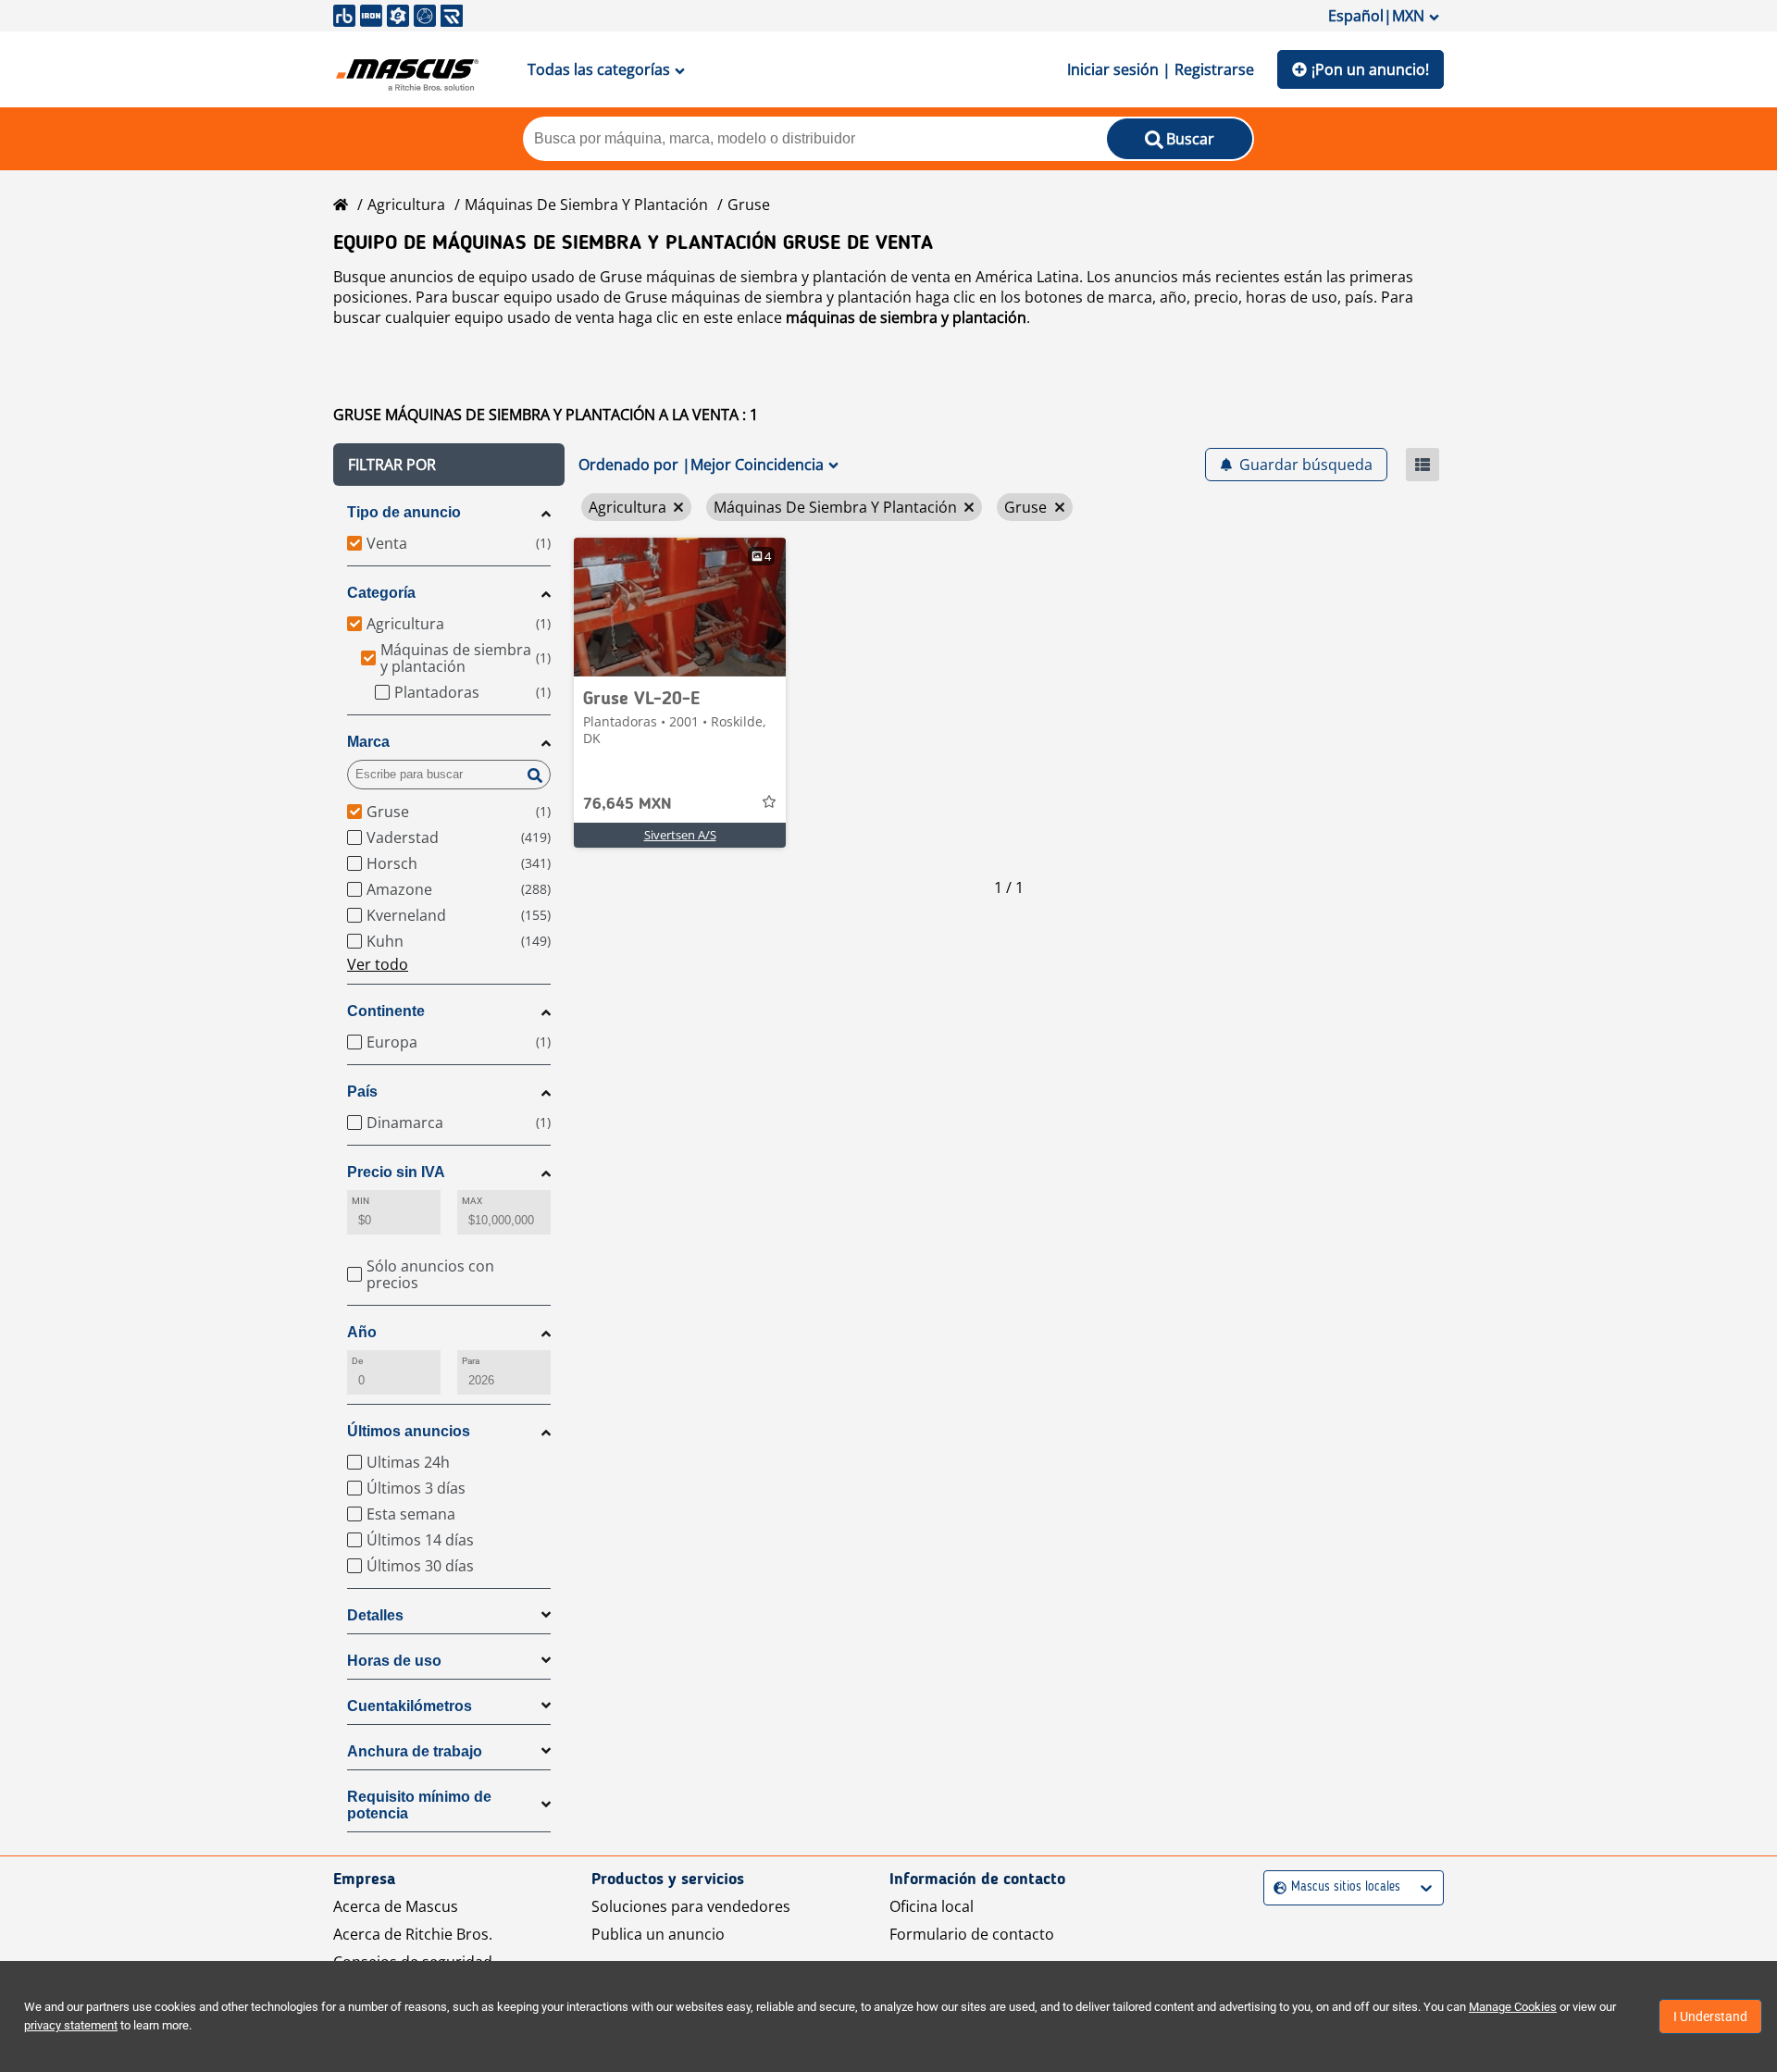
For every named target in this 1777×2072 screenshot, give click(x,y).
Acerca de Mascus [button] (396, 1906)
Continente (386, 1011)
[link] (680, 607)
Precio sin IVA (396, 1172)
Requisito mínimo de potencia (419, 1805)
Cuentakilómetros (410, 1706)
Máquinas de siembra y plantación (586, 205)
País (362, 1092)
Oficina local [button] (932, 1906)
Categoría (381, 593)
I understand (1710, 2016)
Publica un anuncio (658, 1934)
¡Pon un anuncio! (1370, 69)
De (357, 1361)
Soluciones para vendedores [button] (691, 1906)
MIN (360, 1201)
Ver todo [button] (378, 964)
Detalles (375, 1615)
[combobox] (1276, 1887)
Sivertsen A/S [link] (680, 835)
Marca (368, 742)
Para (471, 1361)
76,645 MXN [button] (628, 804)
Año (362, 1332)
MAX (472, 1201)
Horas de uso (394, 1661)
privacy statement (71, 2025)
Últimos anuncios (409, 1431)
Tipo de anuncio (404, 512)
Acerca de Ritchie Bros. (413, 1934)
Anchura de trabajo (415, 1751)
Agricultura (406, 205)
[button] (449, 465)
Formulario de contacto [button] (972, 1934)
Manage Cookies (1513, 2007)
